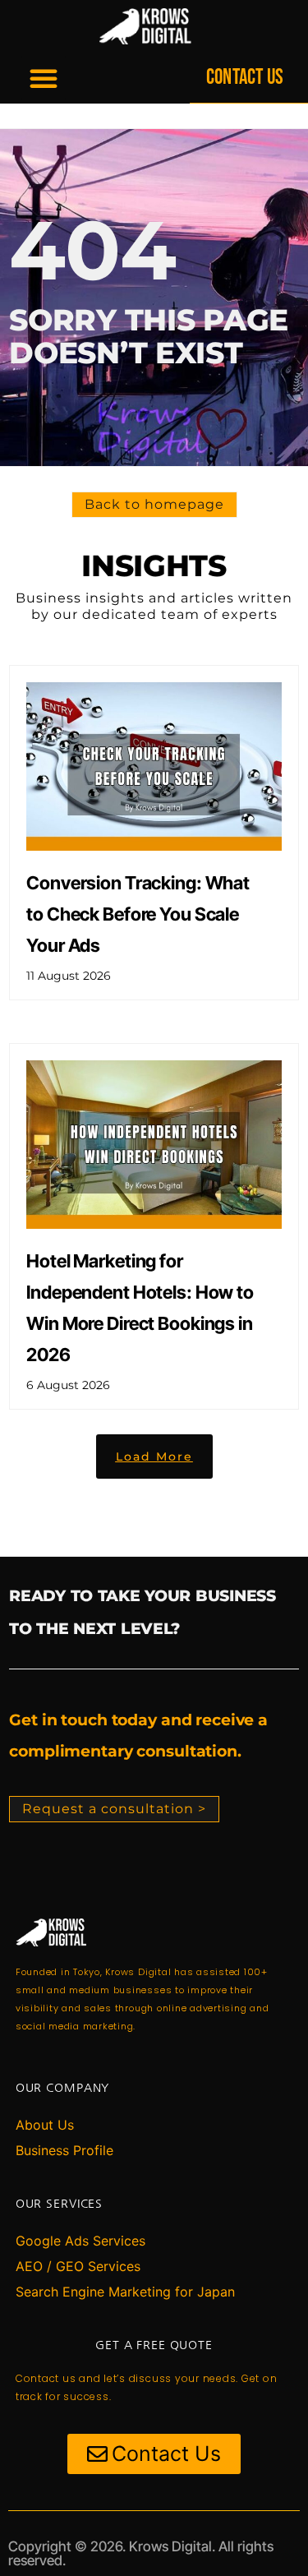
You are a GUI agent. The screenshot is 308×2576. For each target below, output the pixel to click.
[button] (44, 78)
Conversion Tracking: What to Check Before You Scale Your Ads (138, 914)
